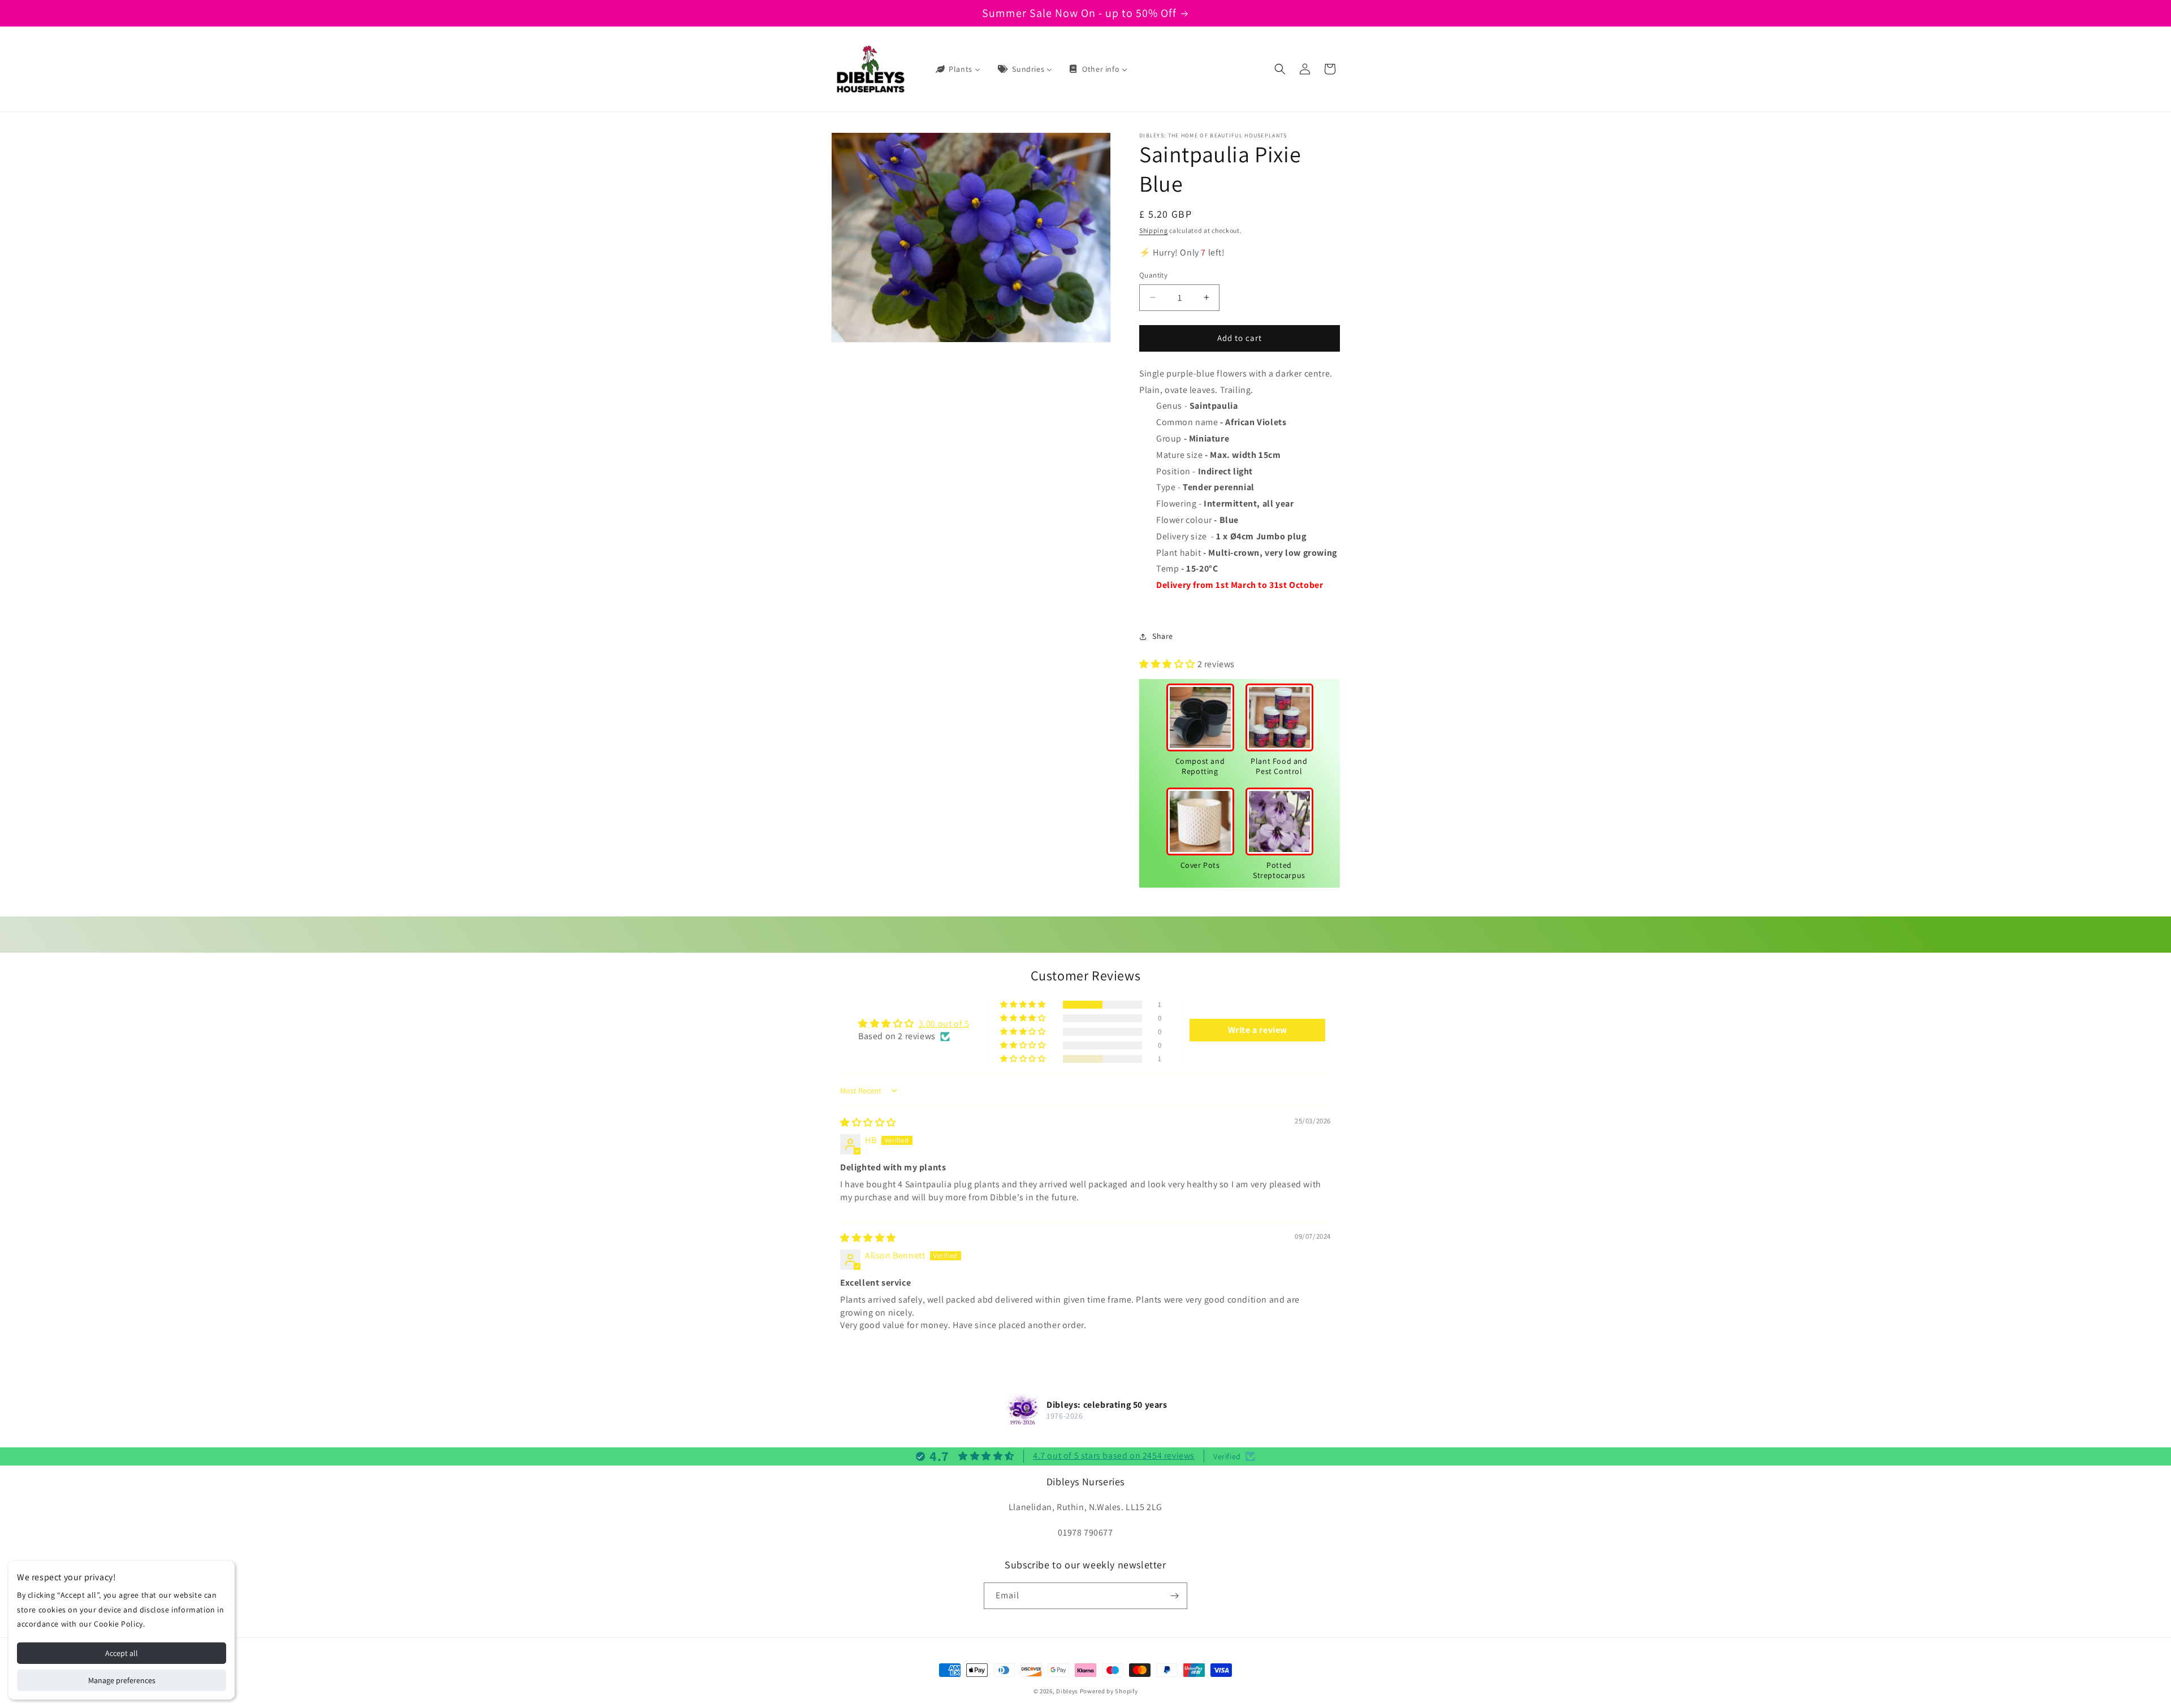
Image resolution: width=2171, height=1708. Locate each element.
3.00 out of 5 (944, 1024)
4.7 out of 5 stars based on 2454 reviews (1114, 1456)
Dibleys (1067, 1691)
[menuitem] (957, 69)
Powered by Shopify (1109, 1691)
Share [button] (1163, 636)
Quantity (1153, 275)
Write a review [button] (1258, 1030)
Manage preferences (122, 1680)
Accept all (122, 1653)
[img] (868, 1123)
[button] (1280, 69)
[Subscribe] (1174, 1596)
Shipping (1154, 230)
